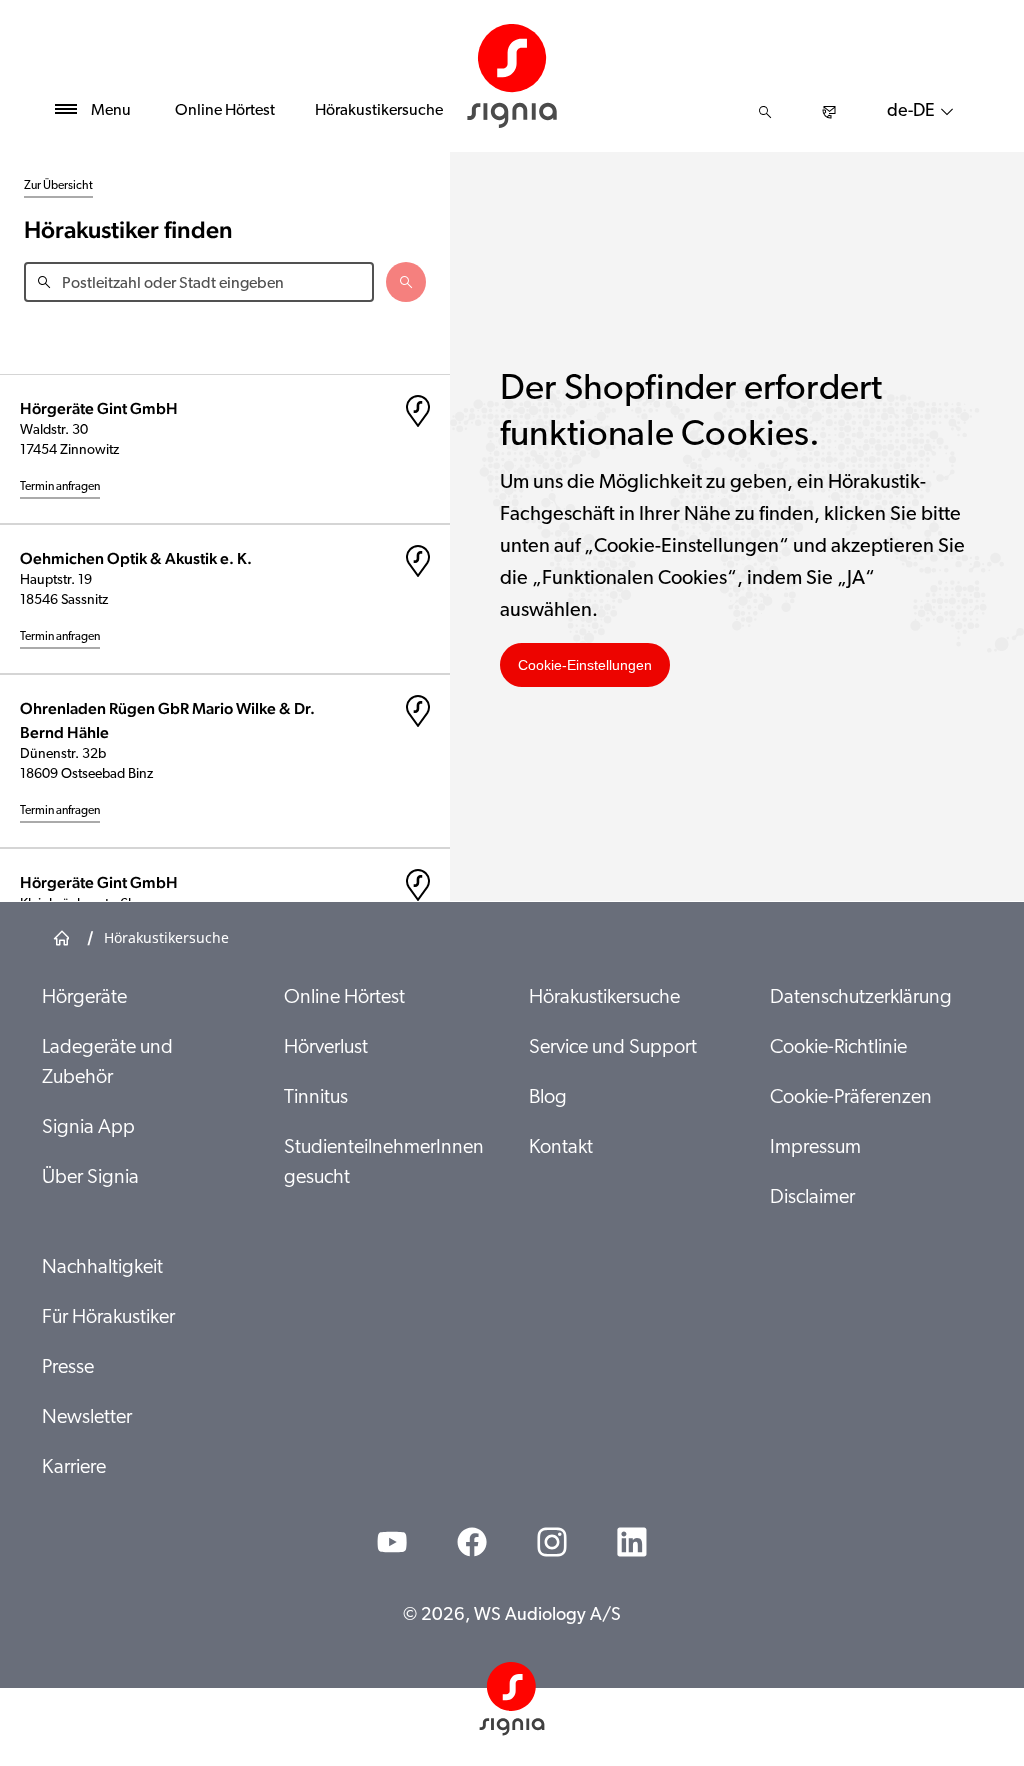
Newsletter (87, 1418)
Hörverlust (326, 1048)
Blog (548, 1098)
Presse (68, 1368)
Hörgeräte (84, 998)
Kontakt (561, 1148)
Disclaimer (812, 1198)
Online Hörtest (225, 111)
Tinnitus (316, 1098)
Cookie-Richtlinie (838, 1048)
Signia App (88, 1128)
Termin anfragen (60, 487)
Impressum (815, 1148)
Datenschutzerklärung (861, 998)
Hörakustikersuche (379, 111)
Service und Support (613, 1048)
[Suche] (765, 112)
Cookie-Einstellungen (585, 665)
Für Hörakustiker (108, 1318)
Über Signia (90, 1178)
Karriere (74, 1468)
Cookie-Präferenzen (851, 1098)
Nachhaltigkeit (102, 1268)
